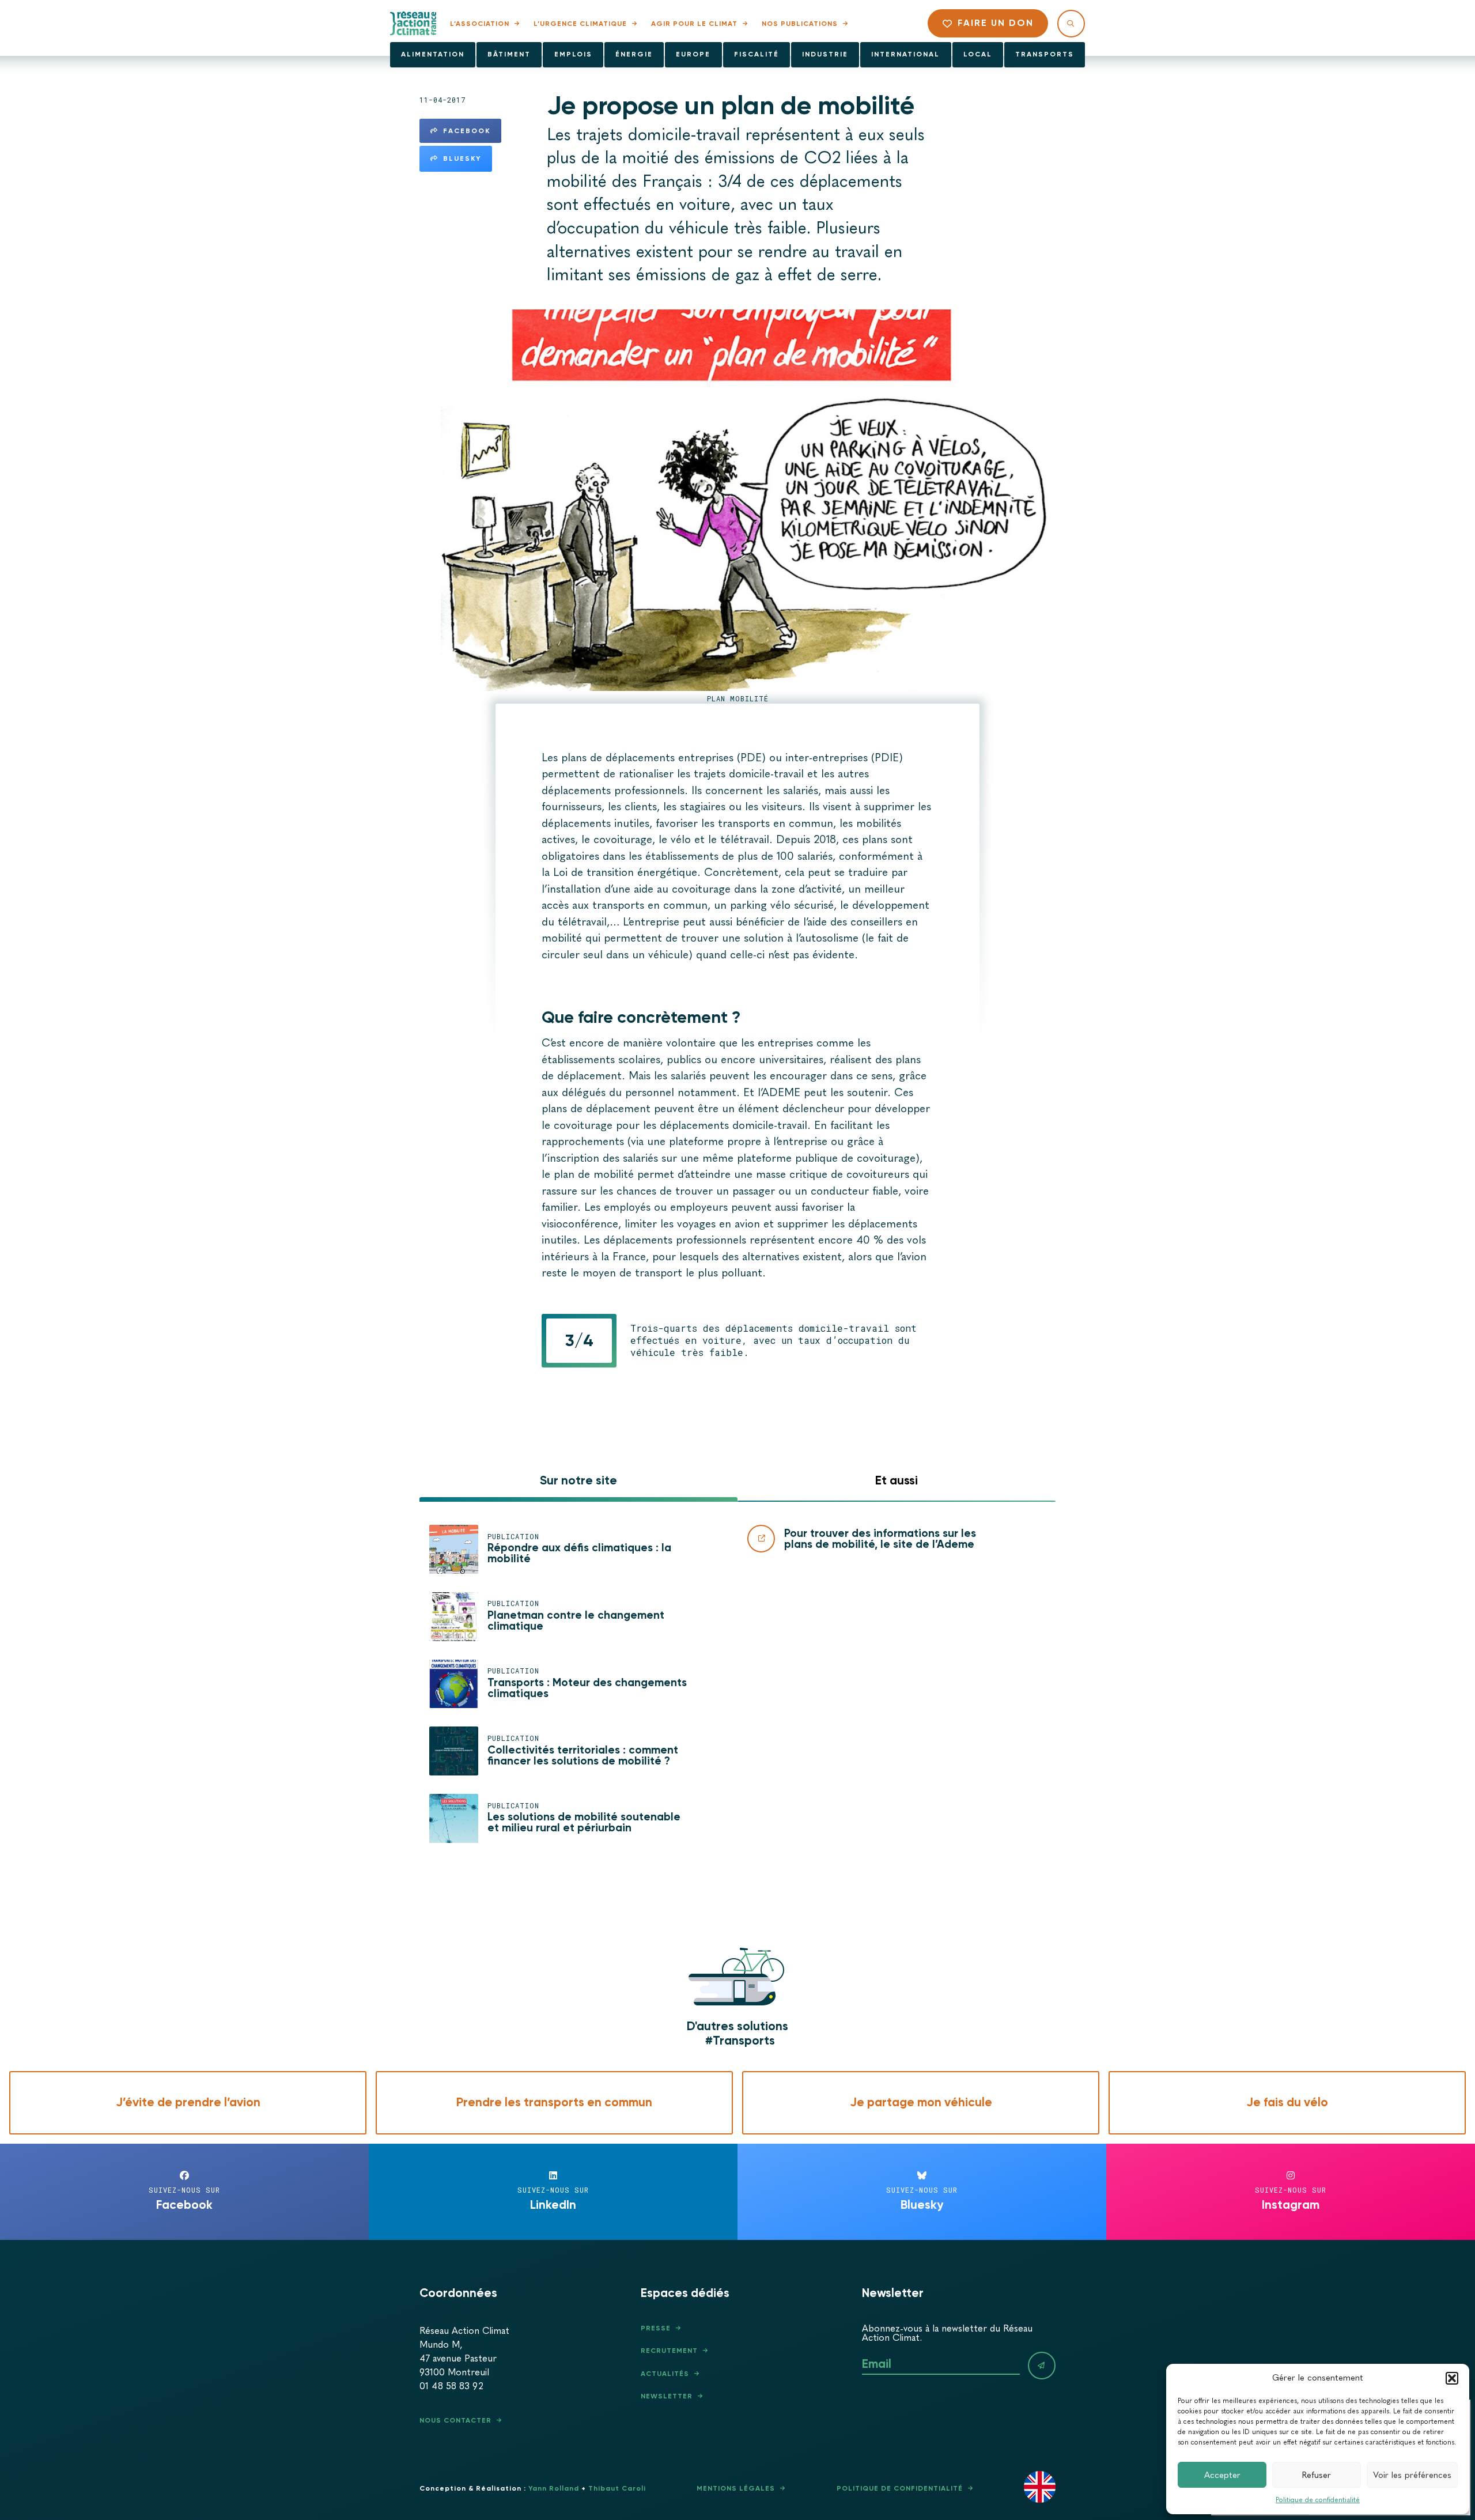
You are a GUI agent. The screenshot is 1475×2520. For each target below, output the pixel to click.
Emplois (573, 54)
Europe (693, 54)
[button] (1452, 2378)
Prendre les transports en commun (554, 2102)
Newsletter (667, 2396)
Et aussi (897, 1480)
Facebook (467, 131)
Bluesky (462, 158)
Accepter (1222, 2475)
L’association (480, 24)
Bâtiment (509, 54)
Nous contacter (455, 2420)
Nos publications (800, 24)
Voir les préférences (1412, 2475)
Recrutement (669, 2351)
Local (978, 54)
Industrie (825, 54)
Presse (656, 2328)
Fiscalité (757, 54)
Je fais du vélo (1287, 2102)
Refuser (1317, 2475)
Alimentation (433, 54)
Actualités (665, 2374)
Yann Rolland (554, 2488)
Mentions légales (736, 2488)
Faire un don (996, 23)
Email (877, 2364)
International (905, 54)
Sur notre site (578, 1480)
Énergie (634, 54)
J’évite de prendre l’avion (188, 2102)
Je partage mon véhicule (921, 2102)
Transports (1045, 54)
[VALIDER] (1042, 2366)
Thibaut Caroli (617, 2488)
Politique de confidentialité (1318, 2500)
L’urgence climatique (580, 24)
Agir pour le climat (694, 24)
